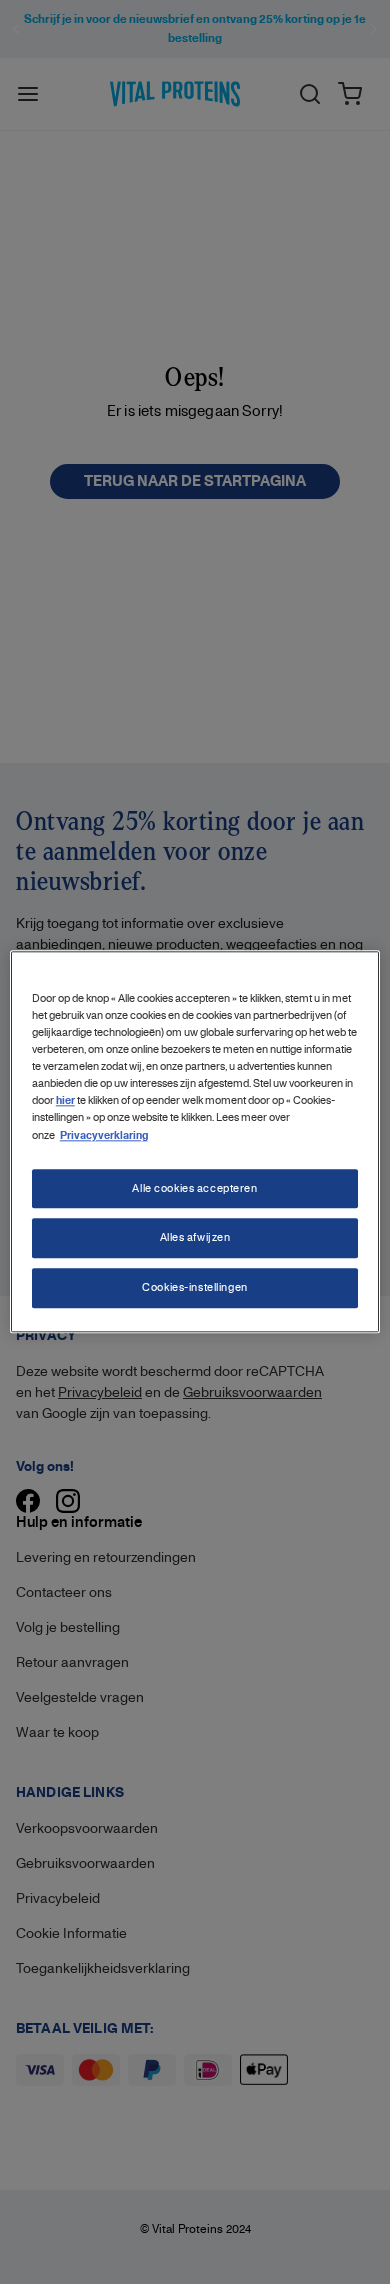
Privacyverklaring (104, 1135)
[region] (195, 1141)
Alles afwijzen (195, 1238)
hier (65, 1101)
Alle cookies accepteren (194, 1188)
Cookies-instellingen (194, 1288)
